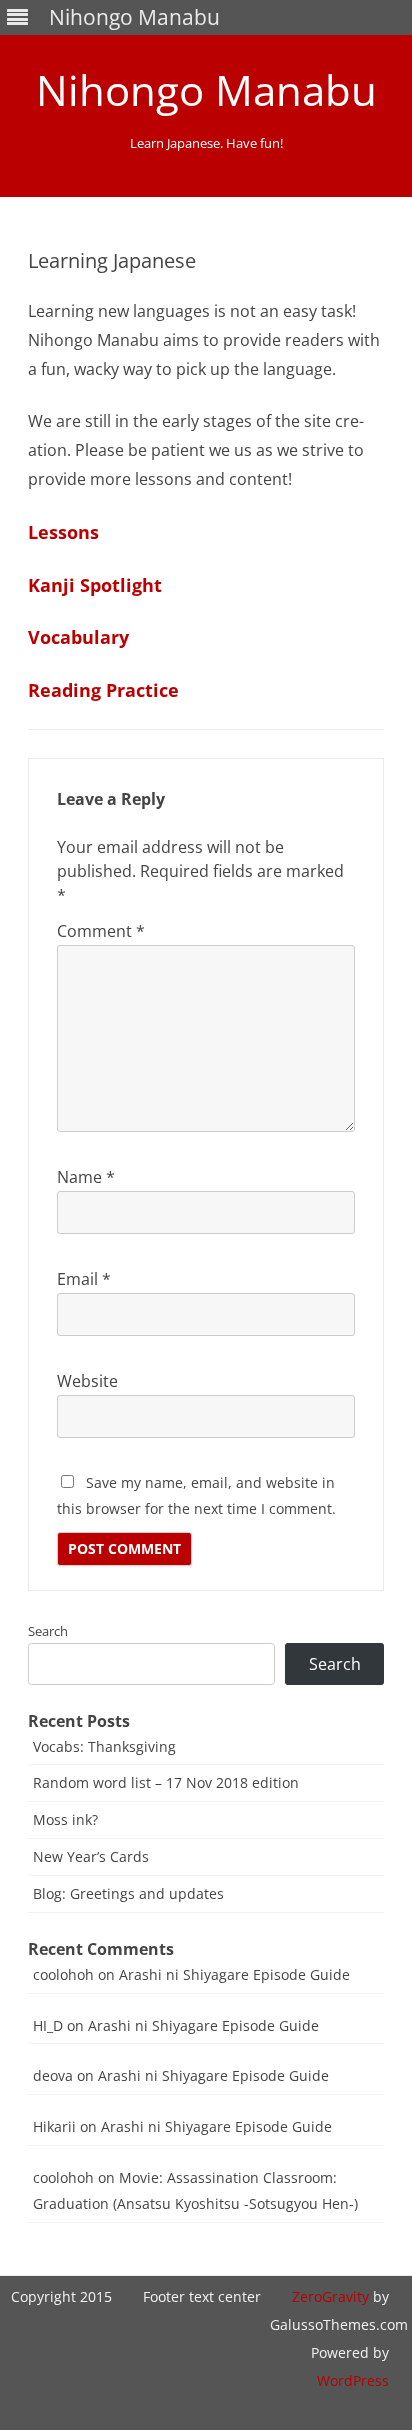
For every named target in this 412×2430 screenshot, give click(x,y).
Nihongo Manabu (206, 90)
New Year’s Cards (91, 1856)
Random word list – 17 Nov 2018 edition (166, 1782)
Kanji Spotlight (95, 585)
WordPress (353, 2380)
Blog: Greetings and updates (128, 1893)
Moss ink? (65, 1819)
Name (86, 1177)
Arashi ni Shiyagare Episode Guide (234, 1974)
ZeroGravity (330, 2296)
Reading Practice (103, 690)
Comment (101, 931)
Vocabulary (78, 637)
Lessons (63, 532)
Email (84, 1279)
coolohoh (63, 1974)
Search (48, 1631)
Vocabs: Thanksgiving (104, 1746)
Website (87, 1381)
